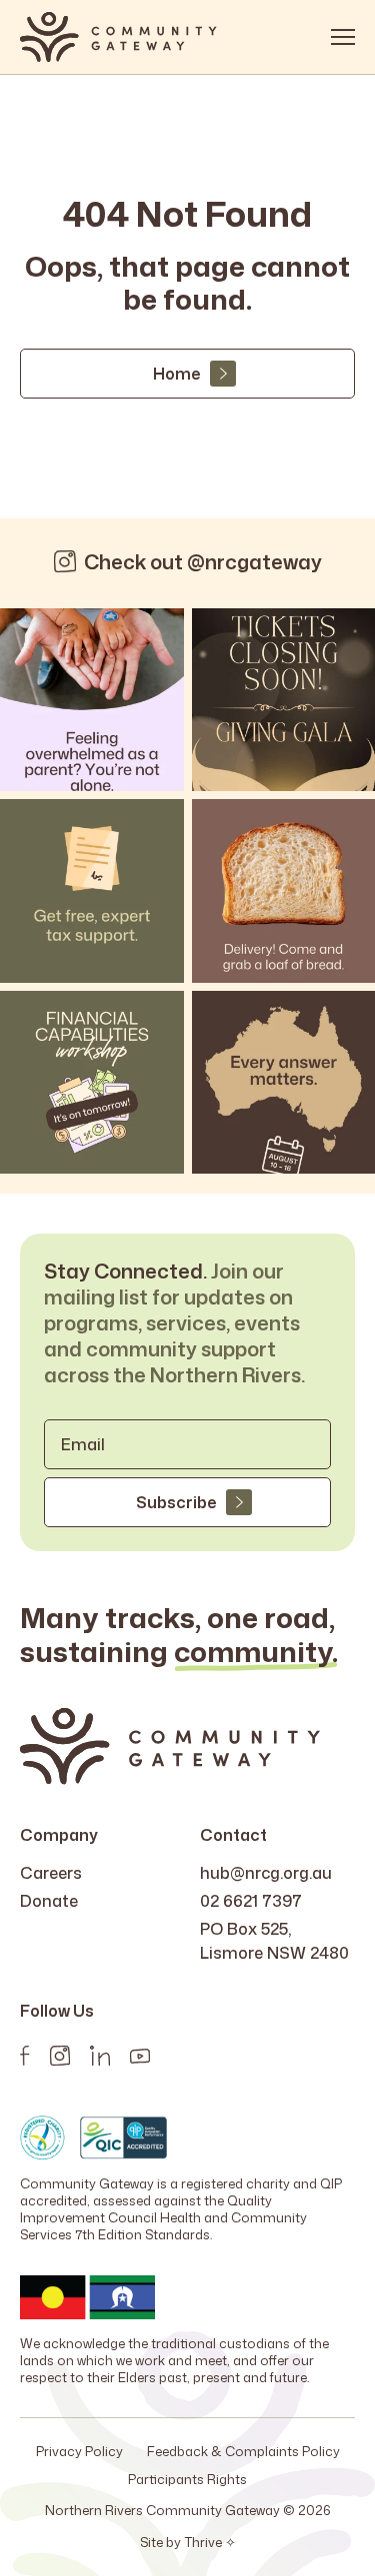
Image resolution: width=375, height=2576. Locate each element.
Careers (51, 1873)
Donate (49, 1901)
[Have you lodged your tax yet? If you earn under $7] (92, 891)
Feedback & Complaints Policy (243, 2451)
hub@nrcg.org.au (266, 1873)
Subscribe (176, 1502)
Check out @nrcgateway (203, 561)
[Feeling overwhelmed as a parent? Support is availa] (92, 700)
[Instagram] (60, 2056)
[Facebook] (25, 2056)
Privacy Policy (79, 2451)
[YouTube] (140, 2056)
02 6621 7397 (251, 1901)
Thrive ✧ (210, 2542)
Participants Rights (187, 2479)
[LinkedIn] (100, 2056)
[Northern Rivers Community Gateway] (118, 37)
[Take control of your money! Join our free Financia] (92, 1083)
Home (176, 374)
